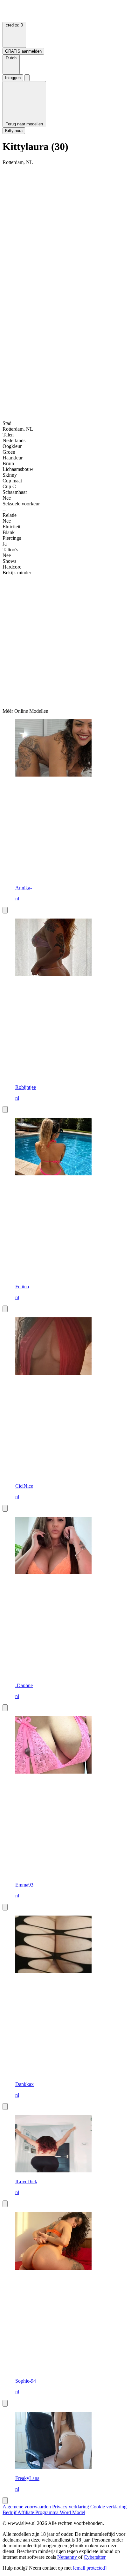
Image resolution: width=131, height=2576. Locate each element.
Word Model (72, 2512)
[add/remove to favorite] (5, 910)
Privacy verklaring (71, 2507)
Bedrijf (10, 2512)
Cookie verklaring (108, 2507)
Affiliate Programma (39, 2512)
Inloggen (13, 78)
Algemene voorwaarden (27, 2507)
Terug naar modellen (24, 124)
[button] (11, 64)
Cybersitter (95, 2557)
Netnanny (68, 2557)
